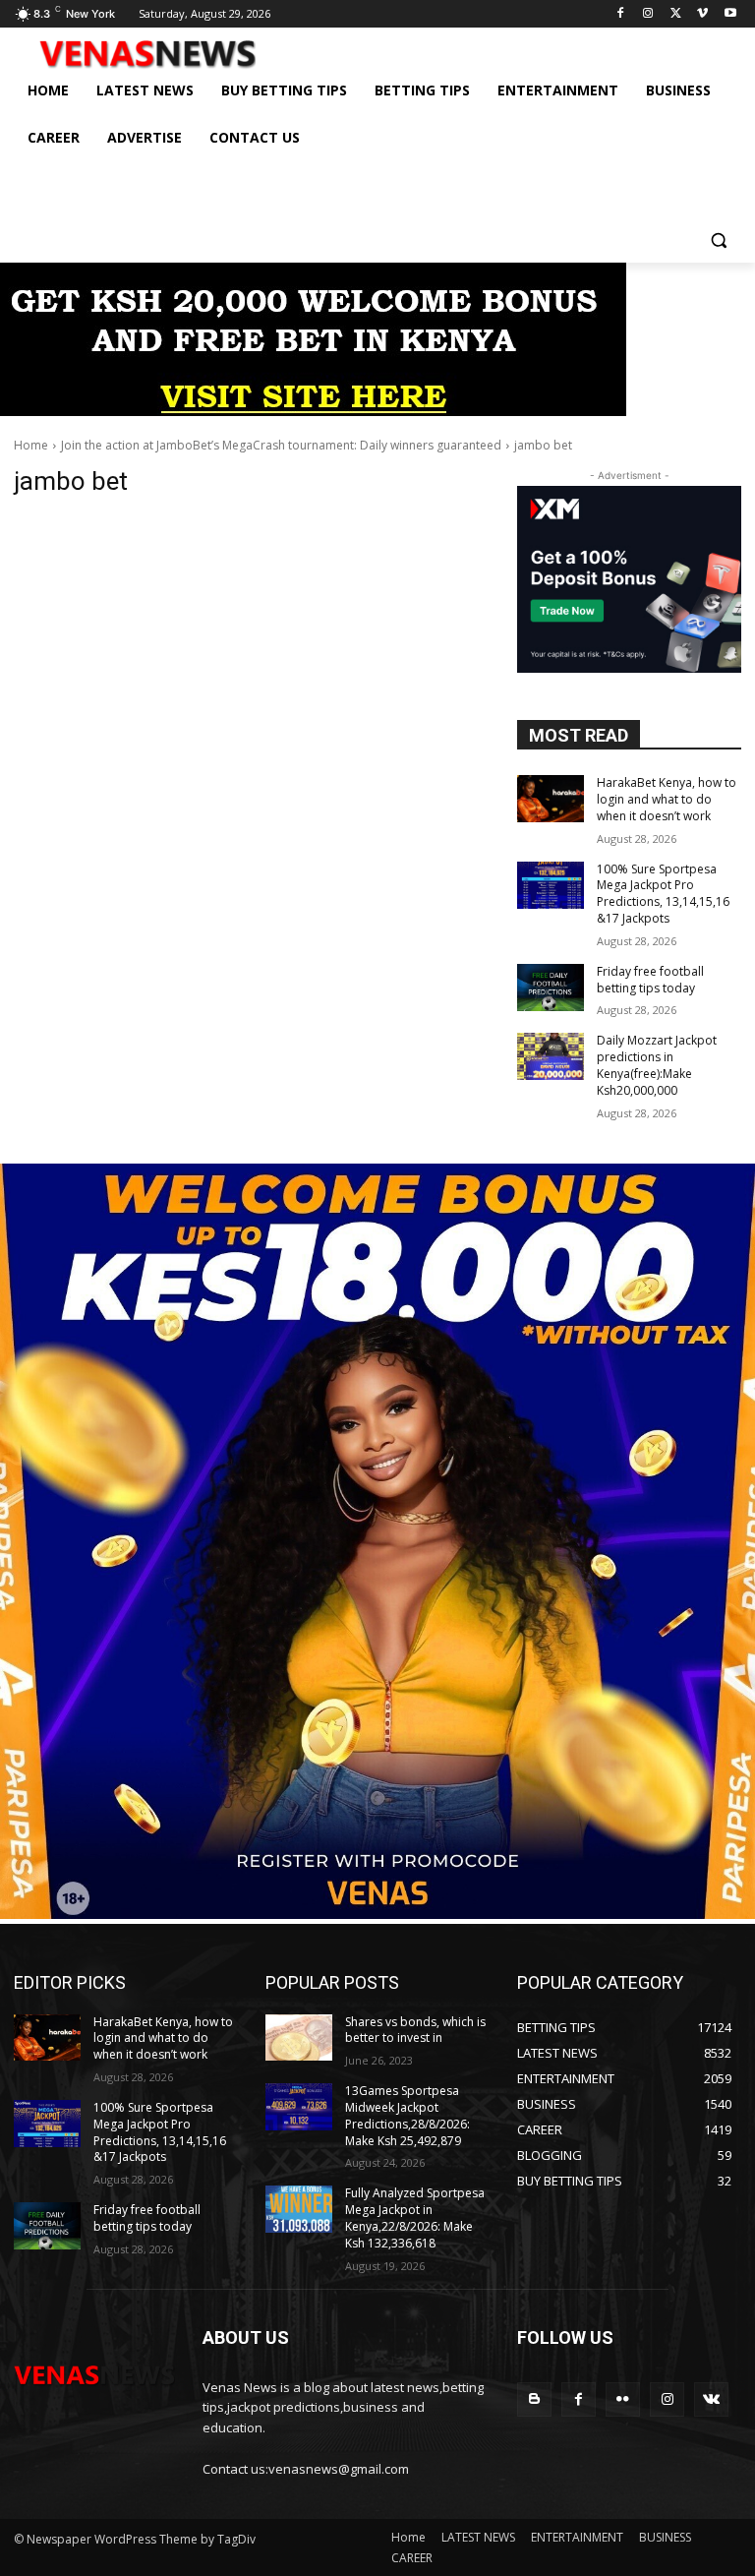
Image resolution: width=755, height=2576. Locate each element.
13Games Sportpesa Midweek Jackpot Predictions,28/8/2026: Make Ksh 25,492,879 (407, 2115)
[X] (676, 14)
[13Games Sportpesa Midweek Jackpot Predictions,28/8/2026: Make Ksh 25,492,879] (299, 2107)
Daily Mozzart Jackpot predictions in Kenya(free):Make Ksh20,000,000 (657, 1065)
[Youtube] (730, 14)
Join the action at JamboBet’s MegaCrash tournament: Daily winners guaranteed (281, 445)
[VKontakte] (711, 2399)
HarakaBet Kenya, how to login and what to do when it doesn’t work (667, 799)
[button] (718, 240)
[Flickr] (623, 2399)
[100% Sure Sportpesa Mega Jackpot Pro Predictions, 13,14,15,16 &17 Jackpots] (551, 885)
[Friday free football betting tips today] (551, 988)
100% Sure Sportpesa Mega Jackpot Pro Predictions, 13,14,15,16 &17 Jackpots (663, 894)
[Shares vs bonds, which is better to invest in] (299, 2038)
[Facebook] (621, 14)
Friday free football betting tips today (650, 980)
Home (31, 445)
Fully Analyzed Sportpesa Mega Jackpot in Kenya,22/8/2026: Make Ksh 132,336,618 (415, 2217)
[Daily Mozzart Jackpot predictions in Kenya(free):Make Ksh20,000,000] (551, 1056)
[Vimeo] (702, 14)
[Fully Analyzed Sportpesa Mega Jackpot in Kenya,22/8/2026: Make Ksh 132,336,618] (299, 2209)
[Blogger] (534, 2399)
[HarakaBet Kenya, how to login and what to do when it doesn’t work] (551, 799)
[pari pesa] (377, 1914)
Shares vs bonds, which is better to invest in (415, 2030)
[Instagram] (648, 14)
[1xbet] (313, 411)
